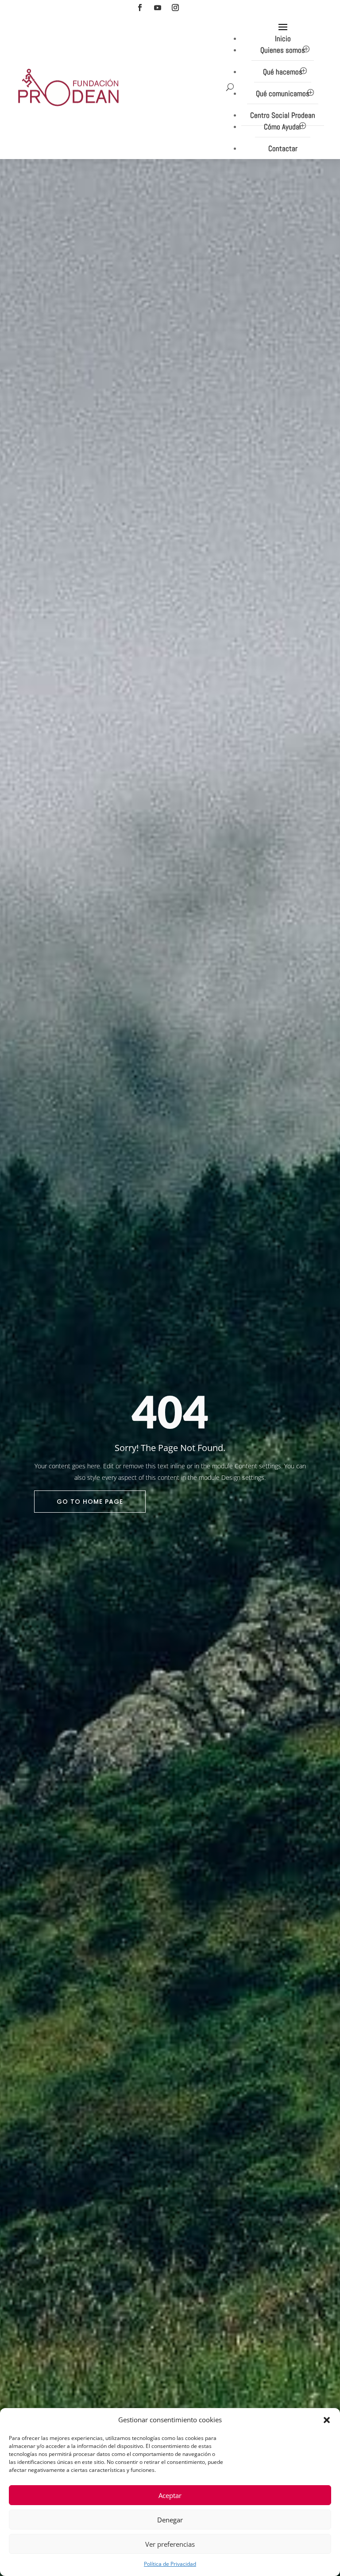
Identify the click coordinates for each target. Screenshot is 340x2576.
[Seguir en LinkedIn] (193, 8)
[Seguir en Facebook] (140, 8)
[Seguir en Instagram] (175, 8)
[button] (327, 2420)
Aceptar (170, 2495)
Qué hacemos (283, 72)
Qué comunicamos (283, 93)
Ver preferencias (170, 2544)
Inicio (283, 39)
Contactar (283, 148)
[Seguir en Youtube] (158, 8)
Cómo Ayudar (283, 127)
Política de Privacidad (170, 2564)
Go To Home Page (90, 1502)
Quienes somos (283, 50)
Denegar (170, 2520)
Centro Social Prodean (283, 115)
